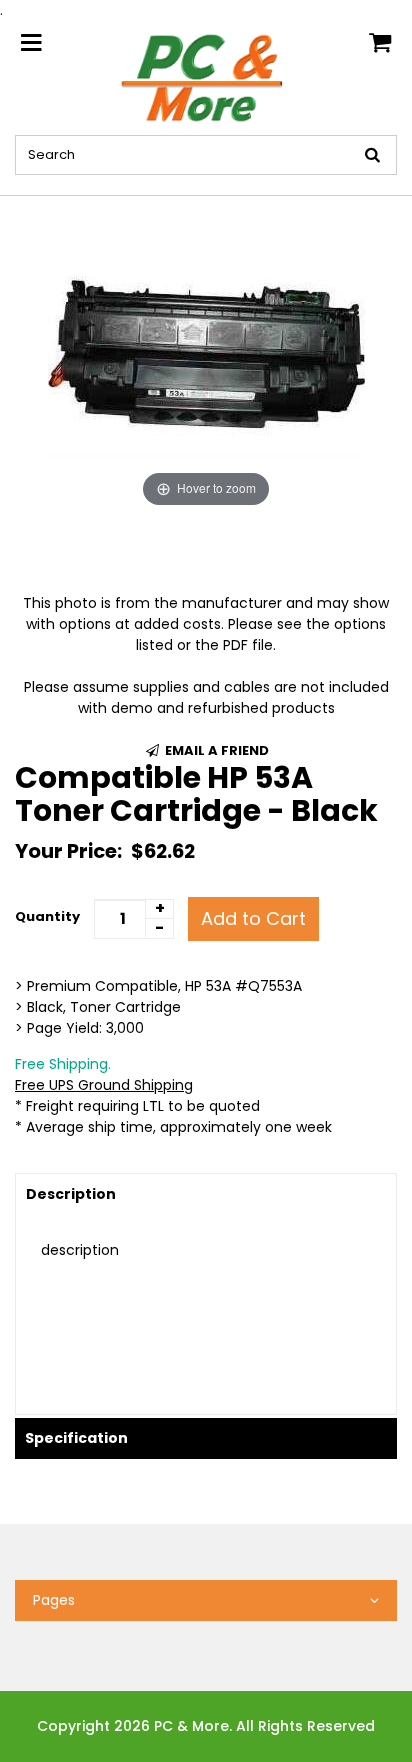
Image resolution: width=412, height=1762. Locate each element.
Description (71, 1194)
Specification (76, 1438)
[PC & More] (206, 77)
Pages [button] (54, 1600)
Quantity (47, 916)
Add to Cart (253, 918)
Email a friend (215, 750)
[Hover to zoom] (206, 353)
